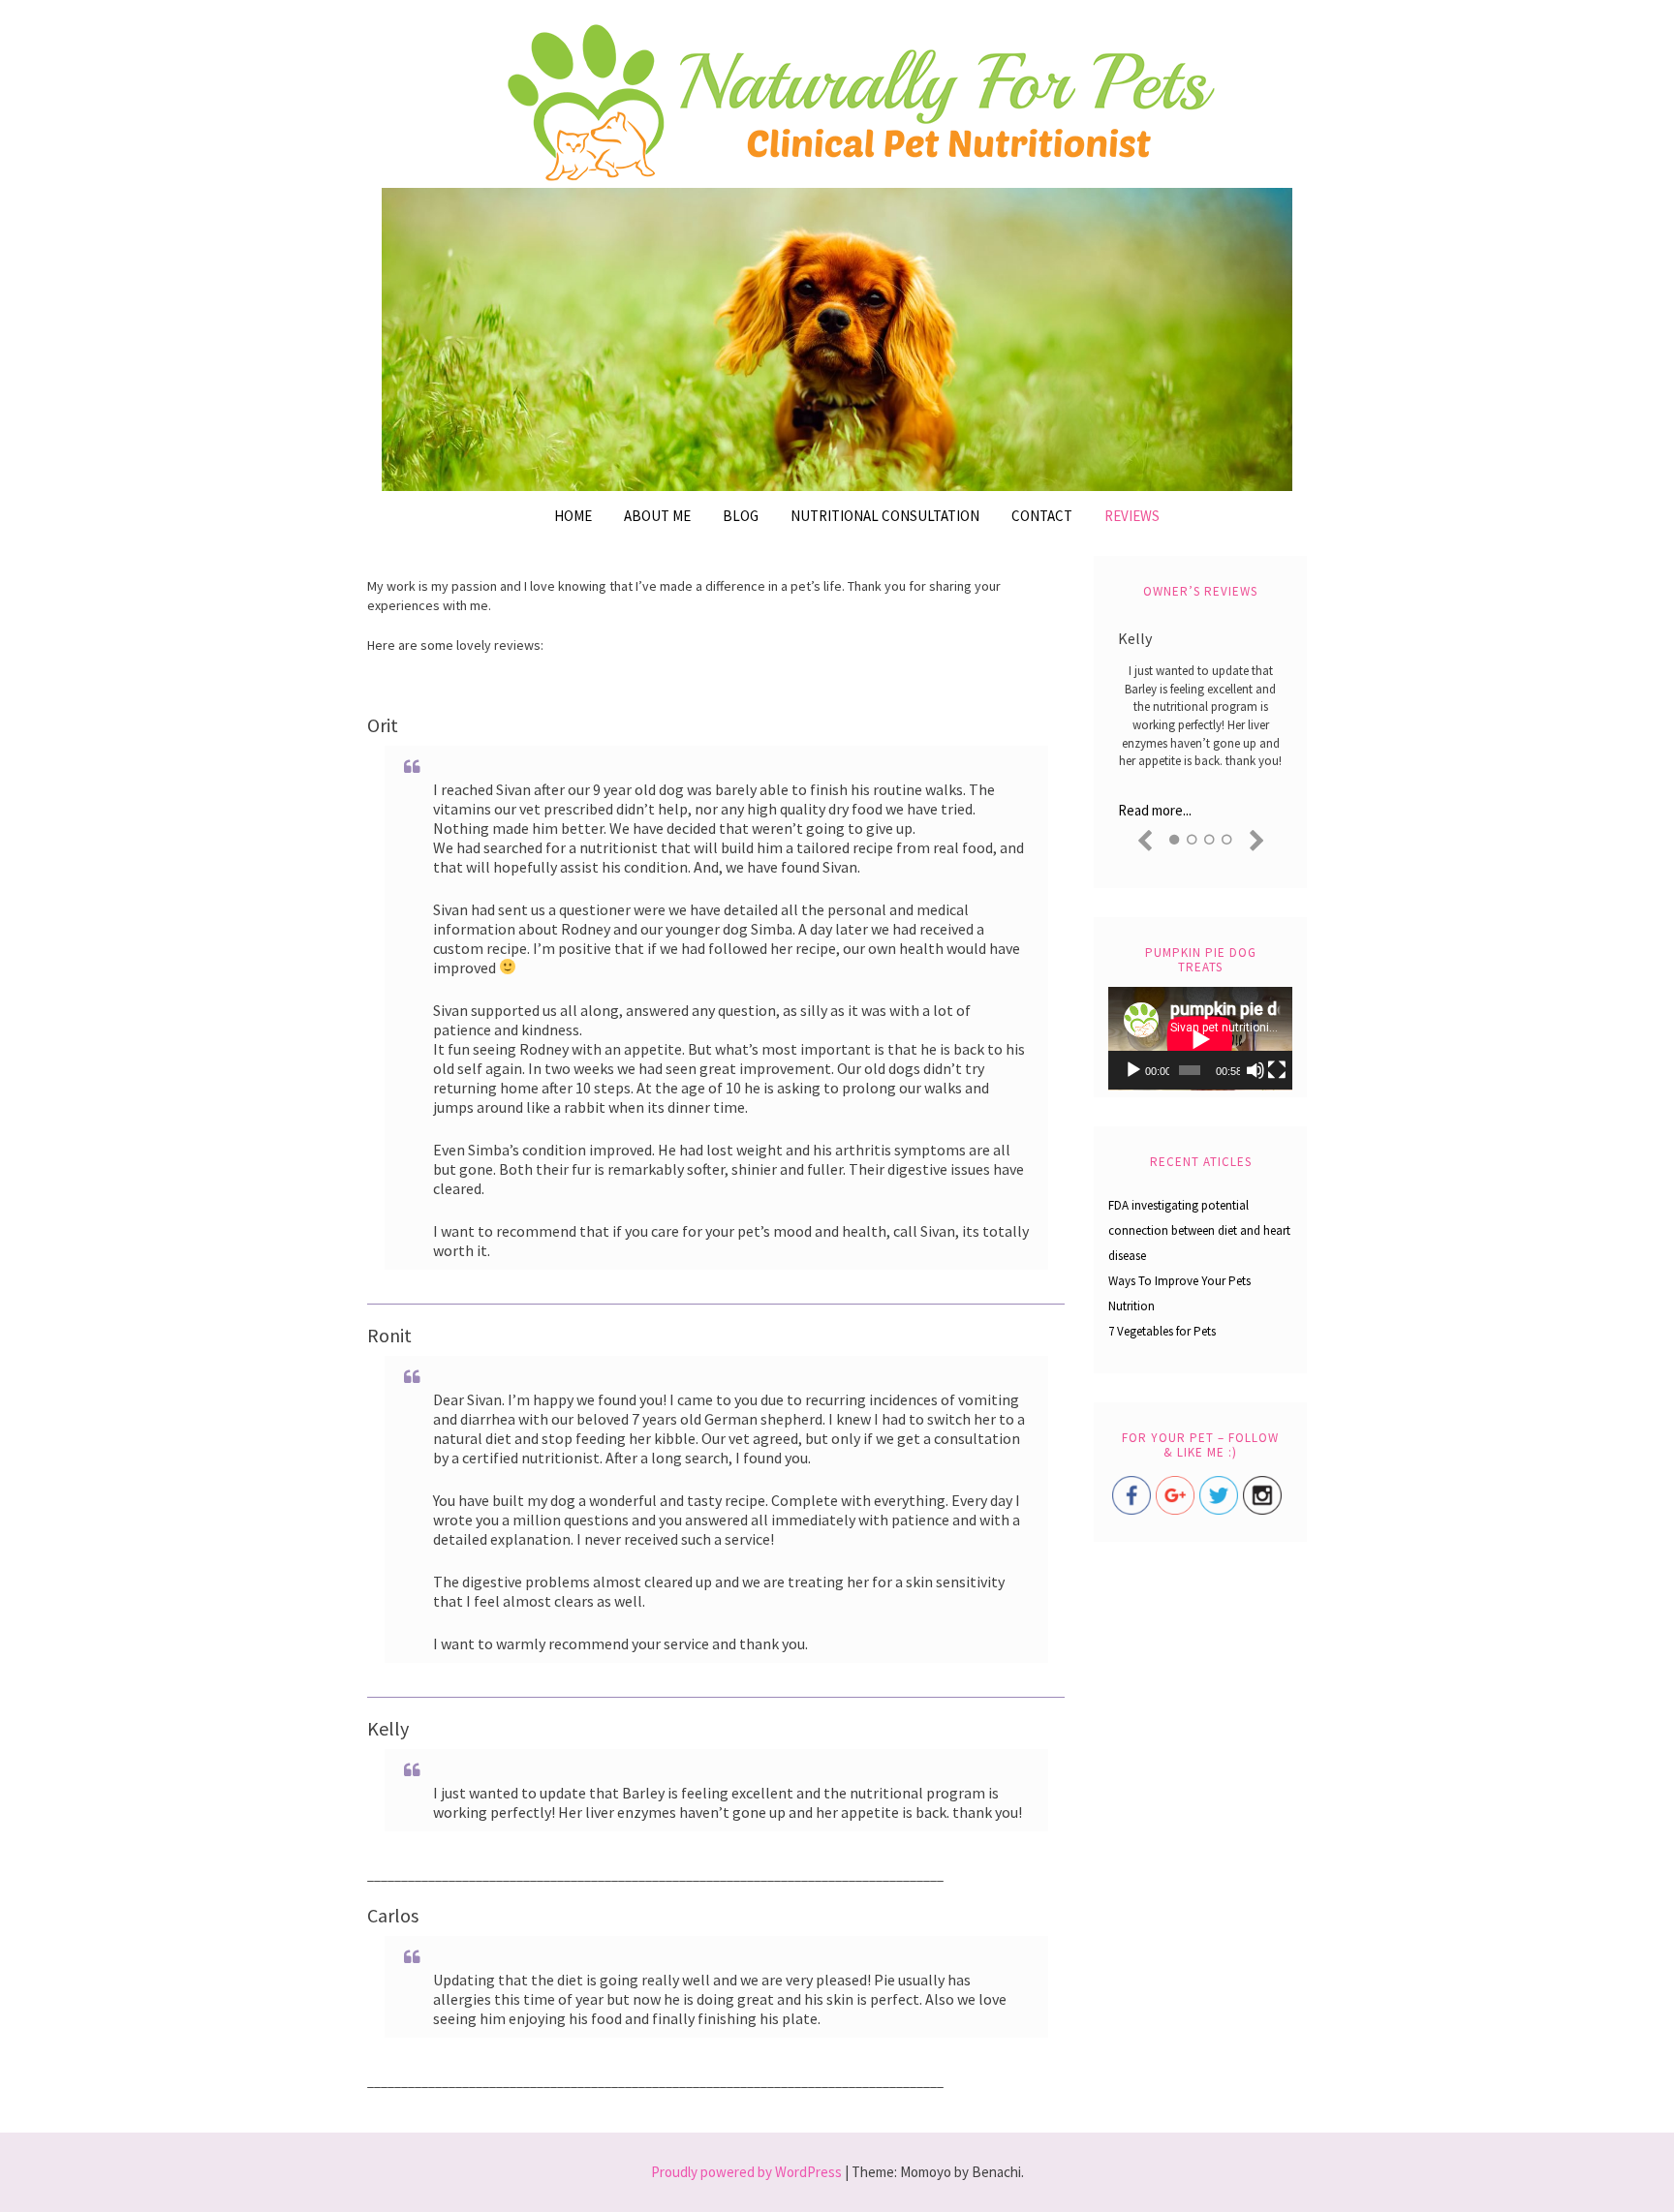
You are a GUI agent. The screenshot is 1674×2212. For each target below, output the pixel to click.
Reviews (1132, 516)
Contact (1042, 516)
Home (573, 516)
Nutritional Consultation (885, 516)
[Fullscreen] (1277, 1070)
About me (657, 516)
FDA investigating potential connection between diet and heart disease (1199, 1230)
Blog (741, 516)
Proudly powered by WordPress (746, 2172)
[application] (1200, 1039)
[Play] (1133, 1070)
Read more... (1155, 810)
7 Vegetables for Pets (1162, 1331)
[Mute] (1255, 1070)
